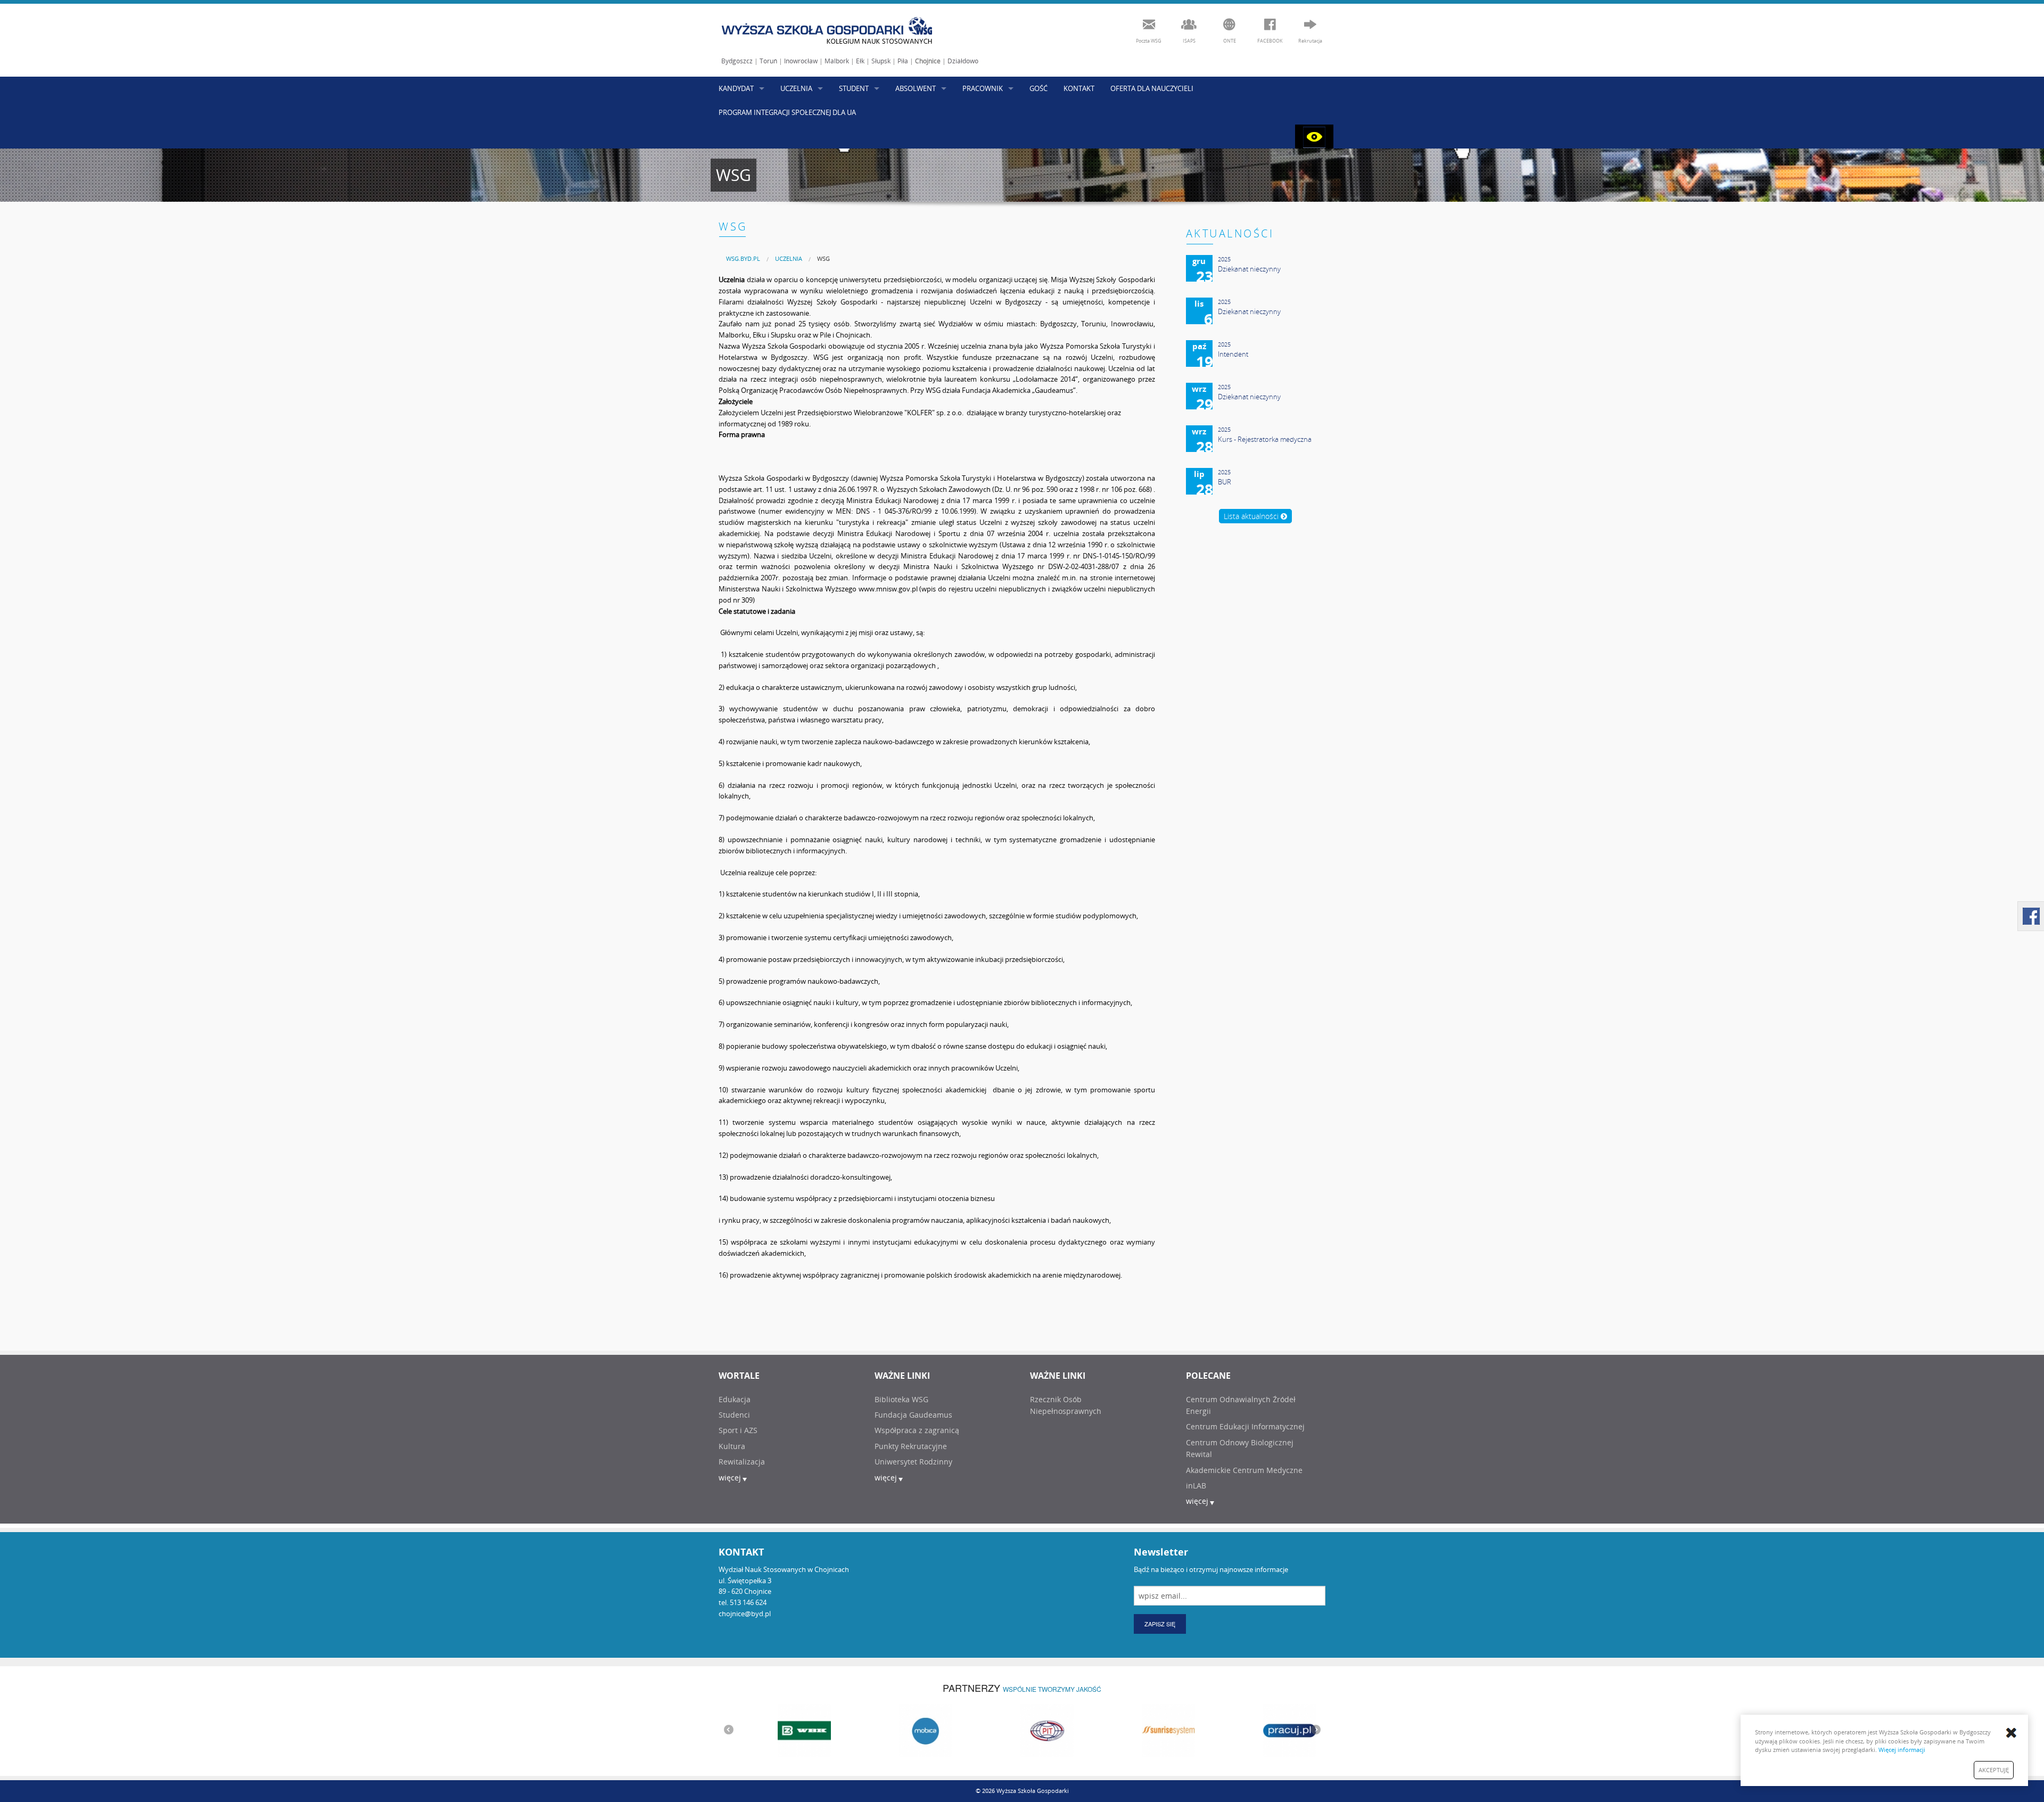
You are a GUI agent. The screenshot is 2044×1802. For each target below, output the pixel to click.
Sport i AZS (738, 1430)
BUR (1225, 482)
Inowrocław (801, 61)
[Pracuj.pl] (1265, 1730)
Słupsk (881, 61)
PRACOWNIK (983, 88)
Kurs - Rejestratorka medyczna (1265, 439)
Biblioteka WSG (901, 1399)
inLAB (1196, 1486)
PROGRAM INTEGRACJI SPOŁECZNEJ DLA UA (787, 112)
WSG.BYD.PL (743, 258)
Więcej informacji (1902, 1750)
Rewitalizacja (742, 1462)
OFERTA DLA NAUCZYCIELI (1152, 88)
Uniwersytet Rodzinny (913, 1462)
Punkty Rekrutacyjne (911, 1446)
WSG (823, 258)
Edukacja (735, 1399)
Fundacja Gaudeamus (913, 1415)
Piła (903, 61)
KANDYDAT (736, 88)
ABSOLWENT (916, 88)
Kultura (732, 1446)
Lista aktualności (1252, 516)
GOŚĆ (1039, 88)
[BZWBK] (779, 1730)
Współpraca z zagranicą (917, 1430)
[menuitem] (743, 258)
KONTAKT (1079, 88)
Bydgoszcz (737, 61)
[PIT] (1022, 1730)
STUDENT (854, 88)
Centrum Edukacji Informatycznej (1245, 1426)
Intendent (1233, 354)
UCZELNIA (796, 88)
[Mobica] (901, 1730)
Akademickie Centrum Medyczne (1244, 1470)
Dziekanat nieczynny (1249, 269)
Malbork (837, 61)
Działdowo (963, 61)
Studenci (734, 1415)
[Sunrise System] (1143, 1730)
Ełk (860, 61)
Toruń (768, 61)
